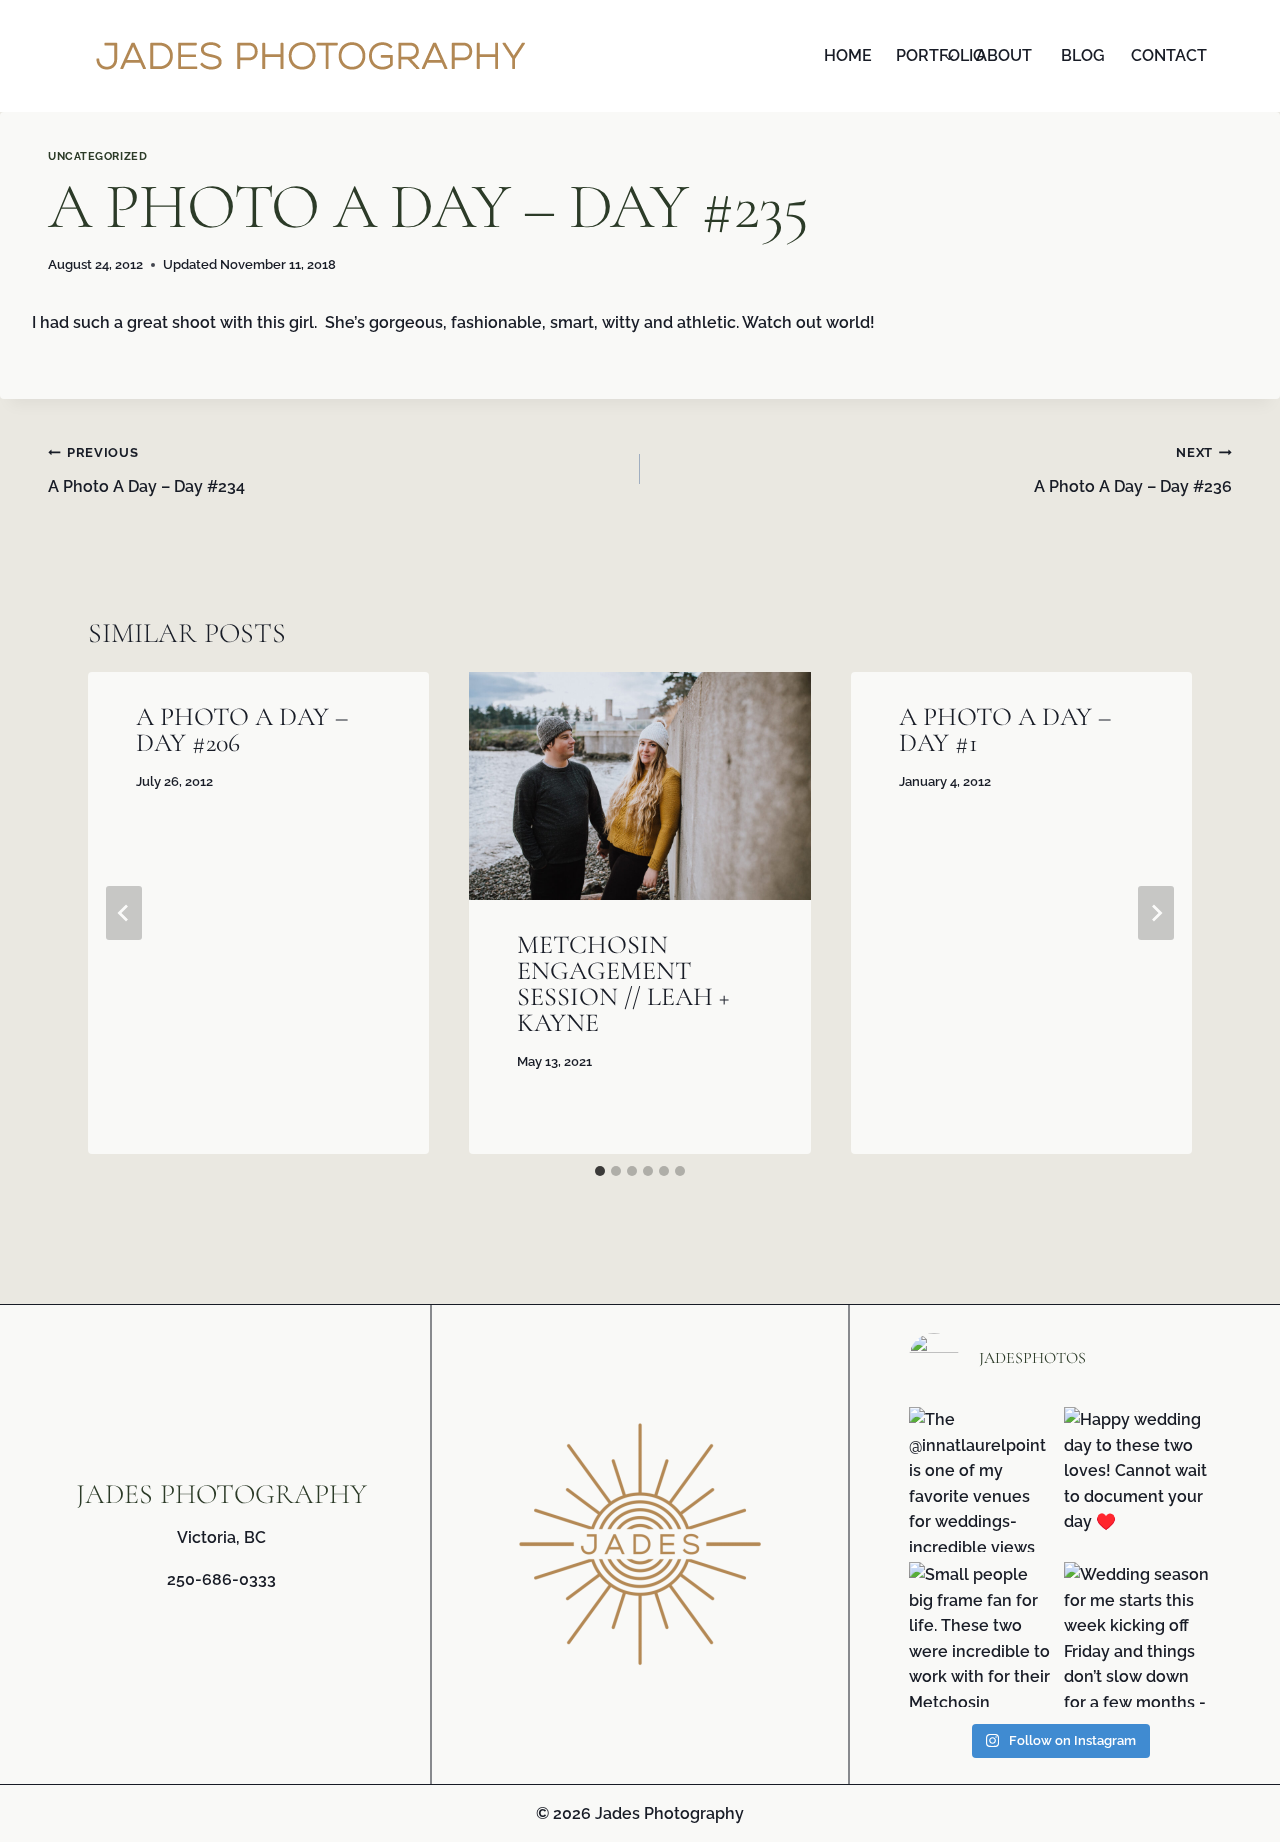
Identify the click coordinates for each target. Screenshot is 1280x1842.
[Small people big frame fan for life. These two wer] (981, 1634)
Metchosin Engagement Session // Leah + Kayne (623, 983)
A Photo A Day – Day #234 (146, 470)
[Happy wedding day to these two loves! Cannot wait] (1136, 1479)
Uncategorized (97, 156)
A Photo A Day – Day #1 (1005, 729)
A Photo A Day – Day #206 (242, 729)
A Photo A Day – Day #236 (1133, 470)
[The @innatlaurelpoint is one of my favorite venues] (981, 1479)
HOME (848, 55)
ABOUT (1004, 55)
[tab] (600, 1171)
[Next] (1156, 913)
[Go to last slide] (124, 913)
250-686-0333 (221, 1579)
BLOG (1083, 55)
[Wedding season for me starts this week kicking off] (1136, 1634)
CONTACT (1165, 55)
